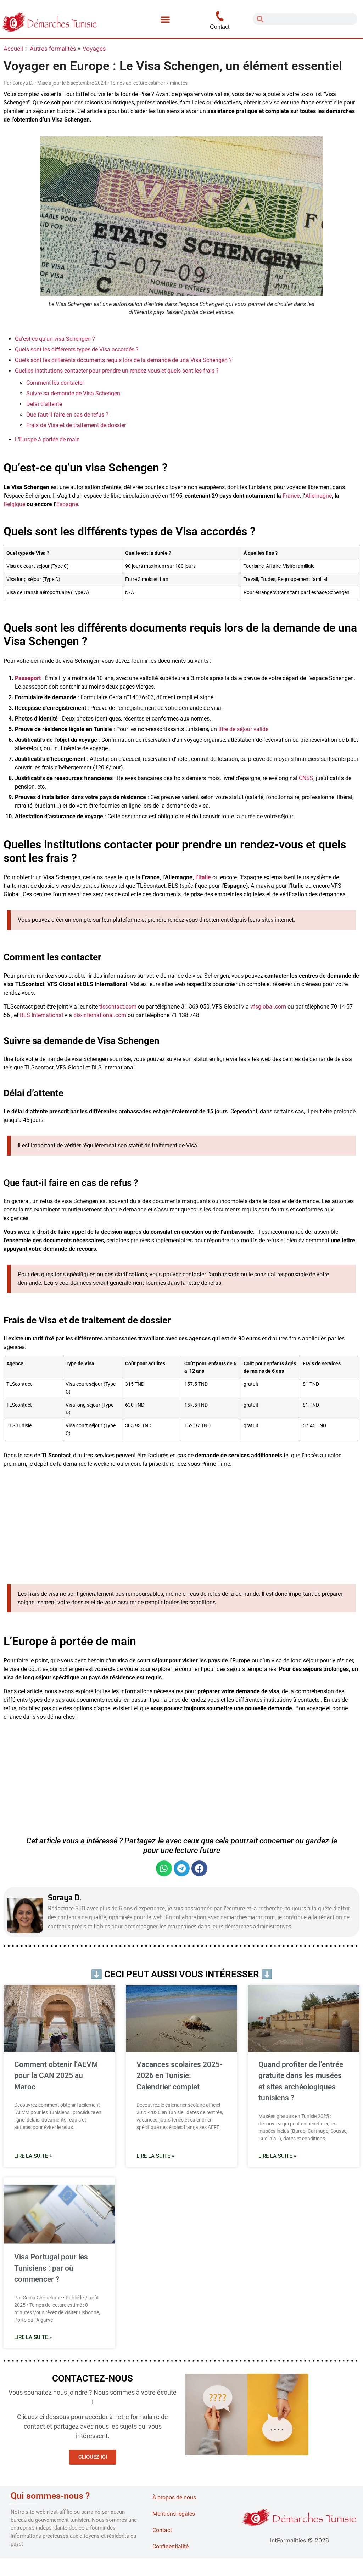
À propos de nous (174, 2498)
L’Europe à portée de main (47, 439)
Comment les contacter (55, 383)
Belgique (14, 504)
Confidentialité (171, 2546)
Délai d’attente (44, 404)
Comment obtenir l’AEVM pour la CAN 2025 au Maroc (56, 2076)
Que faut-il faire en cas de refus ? (67, 415)
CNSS (306, 778)
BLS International (41, 1015)
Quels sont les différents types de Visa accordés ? (77, 349)
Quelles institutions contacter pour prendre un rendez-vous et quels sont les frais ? (117, 371)
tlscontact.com (117, 1007)
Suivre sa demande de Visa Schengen (73, 393)
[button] (165, 19)
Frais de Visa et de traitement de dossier (76, 425)
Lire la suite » (33, 2156)
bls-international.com (99, 1015)
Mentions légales (174, 2514)
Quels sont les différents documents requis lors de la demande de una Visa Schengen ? (123, 360)
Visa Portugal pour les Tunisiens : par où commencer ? (51, 2268)
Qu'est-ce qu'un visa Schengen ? (55, 339)
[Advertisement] (181, 1523)
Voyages (94, 49)
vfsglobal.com (267, 1007)
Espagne (67, 504)
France (291, 496)
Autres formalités (53, 49)
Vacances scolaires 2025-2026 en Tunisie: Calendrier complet (180, 2076)
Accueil (13, 49)
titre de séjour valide (243, 729)
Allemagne (319, 496)
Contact (162, 2530)
